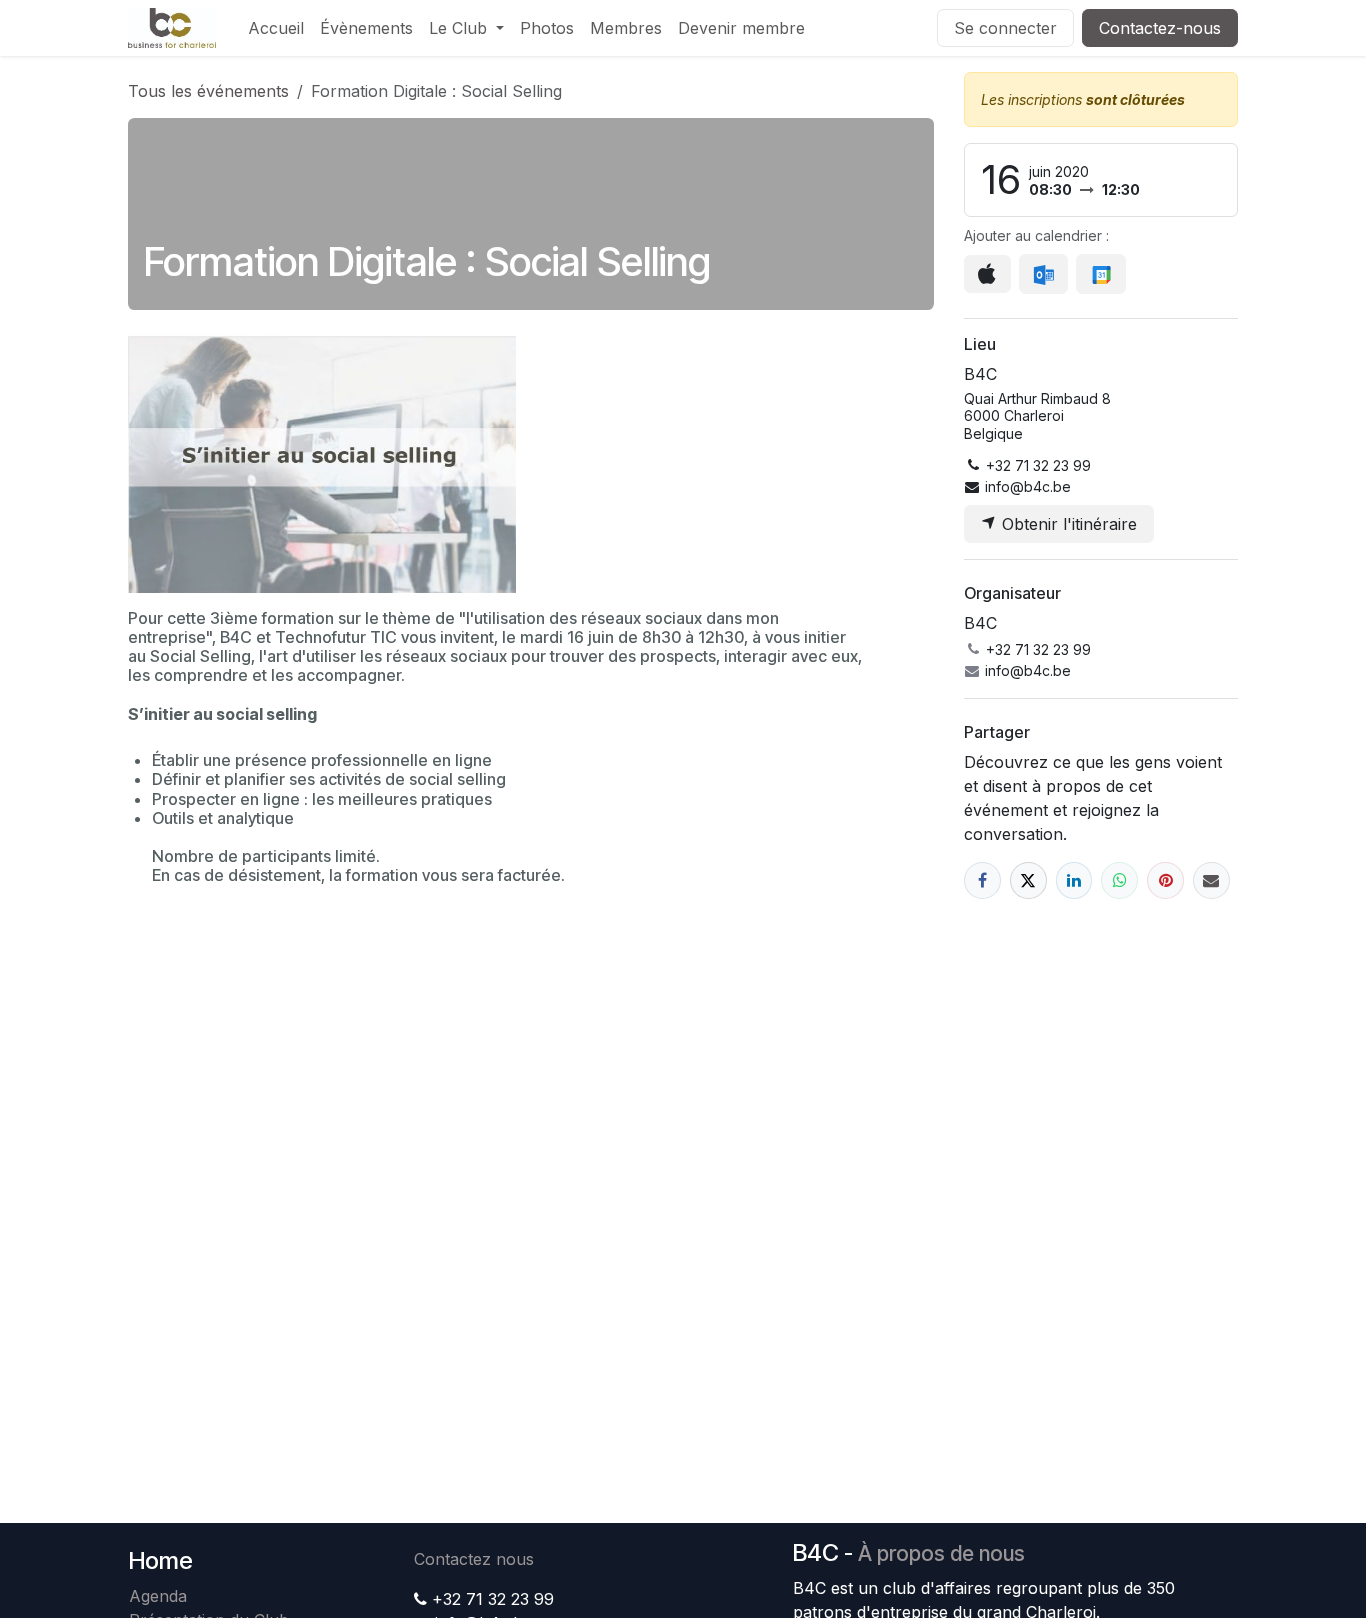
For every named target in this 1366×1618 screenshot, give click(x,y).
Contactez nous (474, 1559)
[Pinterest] (1165, 880)
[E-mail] (1211, 880)
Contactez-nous (1160, 28)
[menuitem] (276, 28)
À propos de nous (941, 1553)
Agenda (158, 1596)
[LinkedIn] (1074, 880)
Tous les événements (208, 91)
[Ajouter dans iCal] (987, 274)
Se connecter (1005, 28)
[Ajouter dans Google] (1100, 274)
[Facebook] (982, 880)
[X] (1028, 880)
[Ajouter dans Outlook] (1043, 274)
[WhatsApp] (1119, 880)
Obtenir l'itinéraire (1067, 524)
